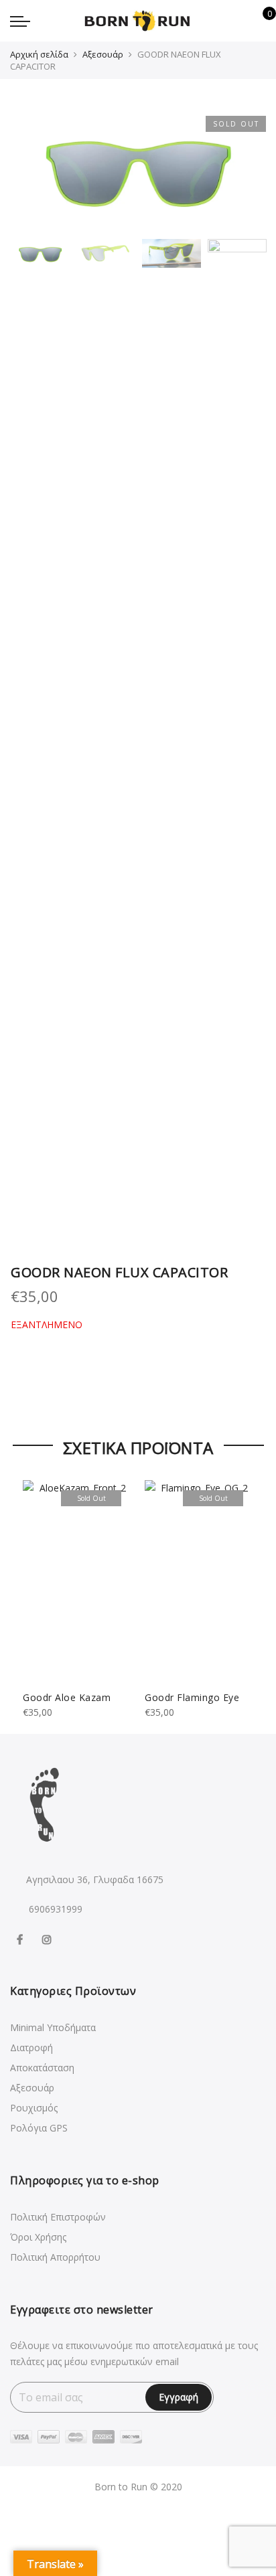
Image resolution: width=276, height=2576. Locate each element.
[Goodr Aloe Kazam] (77, 1581)
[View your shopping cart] (260, 21)
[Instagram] (49, 1938)
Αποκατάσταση (42, 2068)
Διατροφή (31, 2047)
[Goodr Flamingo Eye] (199, 1581)
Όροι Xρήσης (38, 2237)
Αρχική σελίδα (39, 54)
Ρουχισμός (34, 2108)
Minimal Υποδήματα (53, 2027)
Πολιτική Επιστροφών (58, 2217)
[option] (138, 169)
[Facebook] (21, 1938)
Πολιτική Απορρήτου (55, 2257)
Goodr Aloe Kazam (67, 1697)
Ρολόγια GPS (39, 2128)
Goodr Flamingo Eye (192, 1697)
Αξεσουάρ (103, 54)
